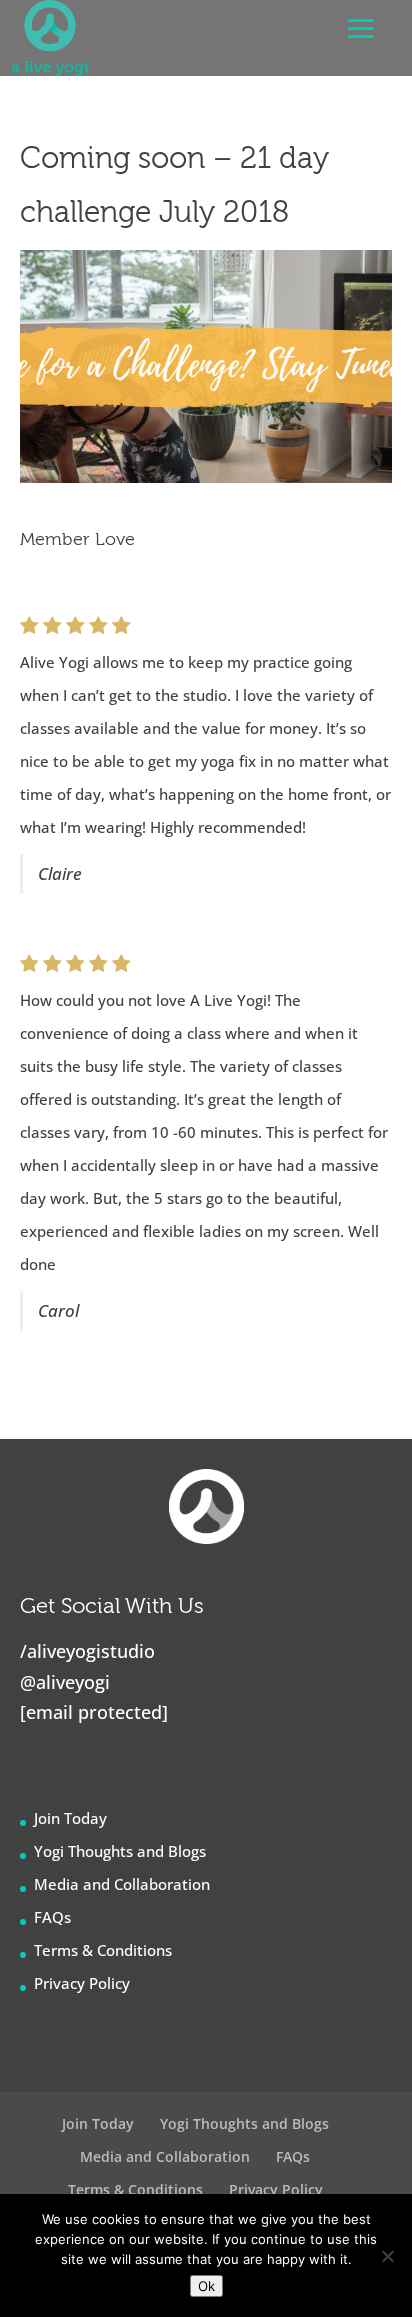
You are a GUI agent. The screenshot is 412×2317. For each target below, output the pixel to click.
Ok (206, 2286)
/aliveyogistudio (87, 1651)
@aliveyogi (65, 1682)
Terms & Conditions (103, 1950)
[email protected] (94, 1712)
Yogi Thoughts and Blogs (120, 1851)
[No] (387, 2256)
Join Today (70, 1818)
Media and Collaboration (122, 1884)
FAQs (52, 1917)
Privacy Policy (82, 1983)
